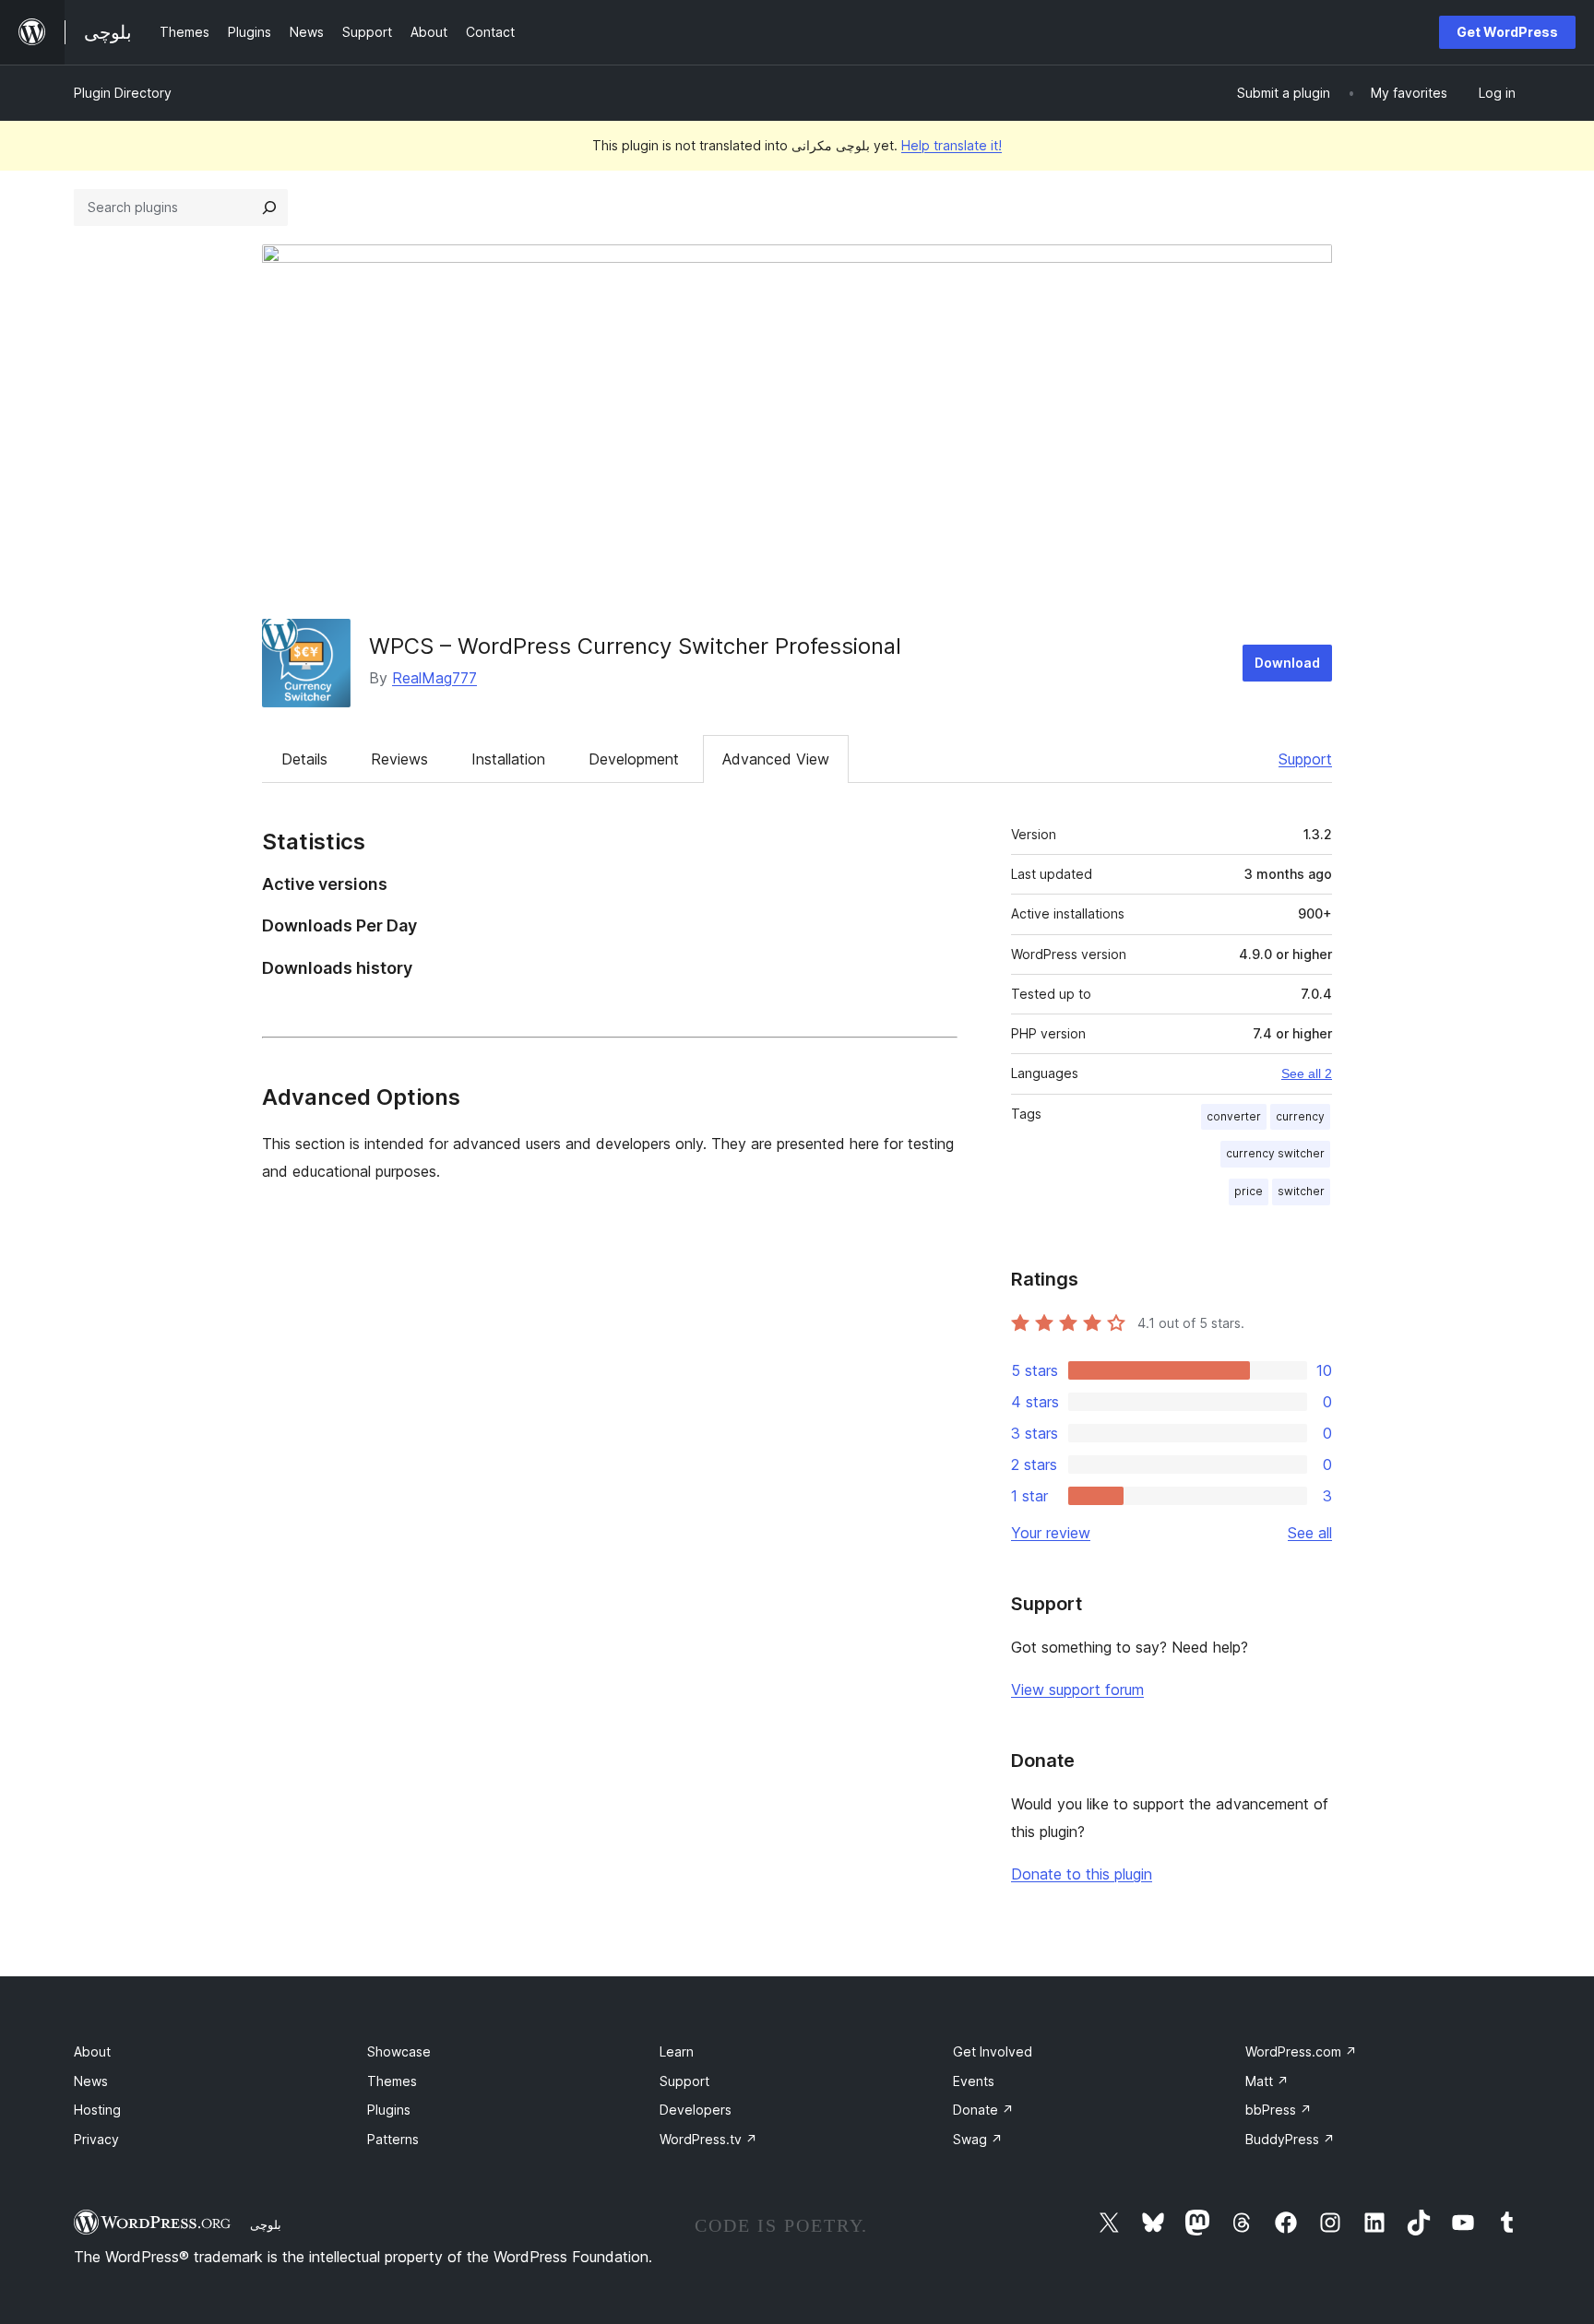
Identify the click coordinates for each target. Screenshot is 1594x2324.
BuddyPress (1290, 2139)
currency (1300, 1116)
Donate (983, 2110)
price (1249, 1191)
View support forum (1077, 1690)
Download (1287, 663)
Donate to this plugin (1082, 1874)
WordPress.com (1301, 2051)
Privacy (96, 2139)
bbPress (1279, 2110)
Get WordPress (1507, 32)
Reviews (399, 759)
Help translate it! (952, 145)
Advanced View (776, 759)
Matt (1267, 2081)
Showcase (399, 2051)
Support (1305, 759)
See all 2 (1307, 1073)
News (91, 2081)
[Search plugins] (269, 207)
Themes (392, 2081)
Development (634, 759)
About (92, 2051)
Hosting (97, 2110)
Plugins (389, 2110)
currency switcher (1275, 1153)
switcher (1301, 1191)
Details (304, 759)
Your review (1051, 1533)
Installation (508, 759)
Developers (696, 2110)
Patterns (393, 2139)
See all (1310, 1533)
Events (974, 2081)
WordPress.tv (708, 2139)
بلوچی (266, 2224)
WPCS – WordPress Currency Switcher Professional (635, 646)
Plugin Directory (123, 93)
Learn (677, 2051)
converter (1234, 1116)
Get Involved (993, 2051)
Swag (978, 2139)
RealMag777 (434, 678)
